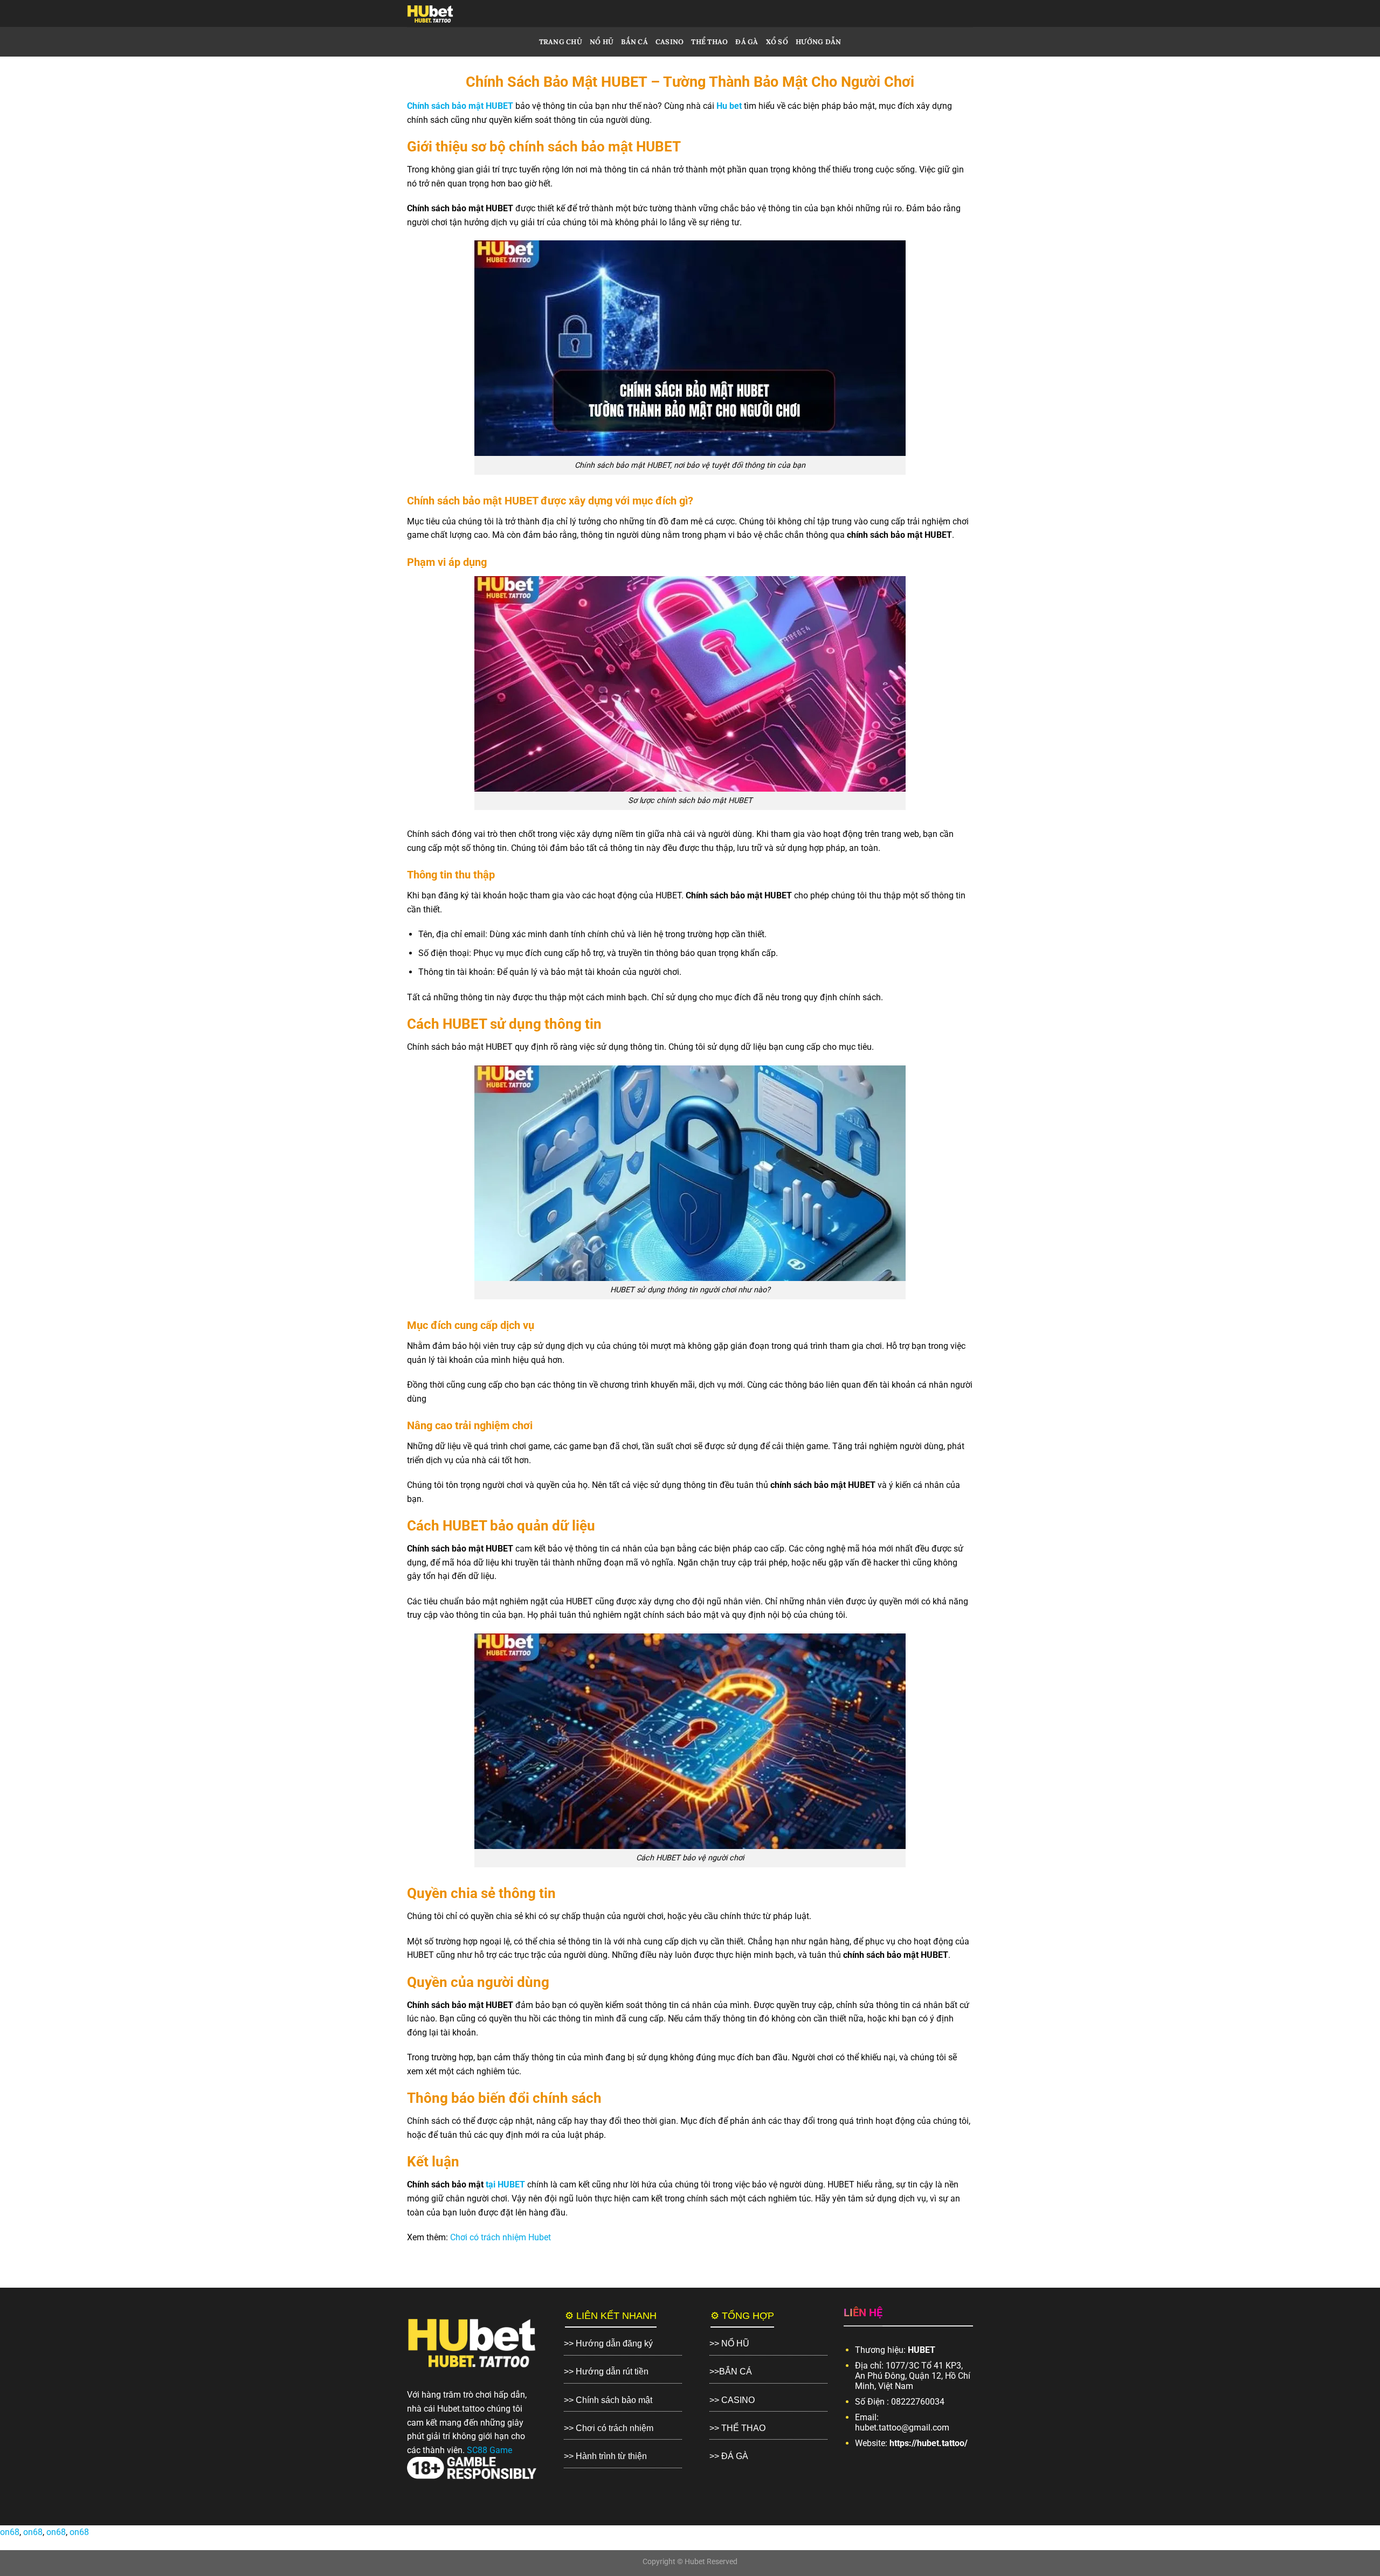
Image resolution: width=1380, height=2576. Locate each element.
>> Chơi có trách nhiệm (609, 2428)
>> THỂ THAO (737, 2428)
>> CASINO (732, 2400)
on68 (10, 2532)
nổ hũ (602, 42)
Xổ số (777, 42)
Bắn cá (634, 42)
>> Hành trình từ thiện (605, 2456)
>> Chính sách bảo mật (608, 2400)
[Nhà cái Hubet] (450, 13)
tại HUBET (505, 2184)
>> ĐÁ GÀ (729, 2456)
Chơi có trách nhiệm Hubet (501, 2237)
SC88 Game (489, 2450)
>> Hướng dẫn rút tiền (606, 2371)
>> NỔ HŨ (729, 2343)
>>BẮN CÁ (731, 2371)
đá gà (747, 42)
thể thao (709, 42)
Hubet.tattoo (461, 2409)
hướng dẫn (818, 42)
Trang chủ (561, 42)
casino (670, 42)
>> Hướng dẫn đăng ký (608, 2343)
